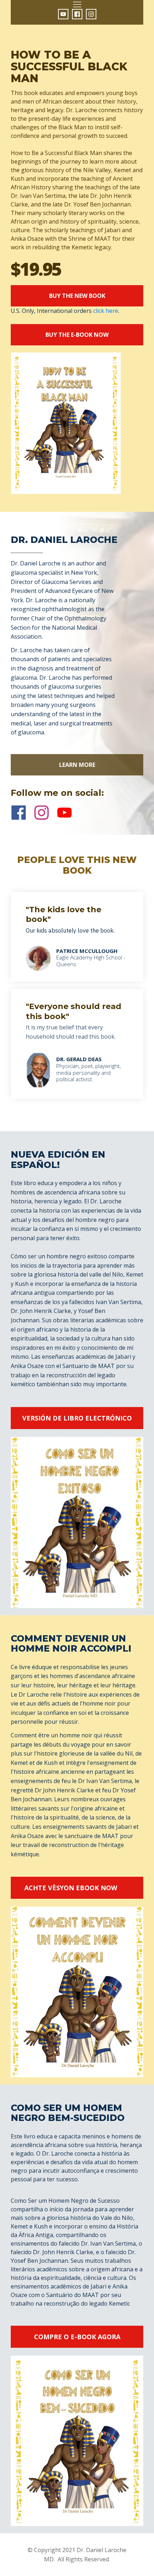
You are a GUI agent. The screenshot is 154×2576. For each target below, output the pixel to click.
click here (106, 311)
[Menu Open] (77, 4)
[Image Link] (38, 1070)
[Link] (63, 14)
